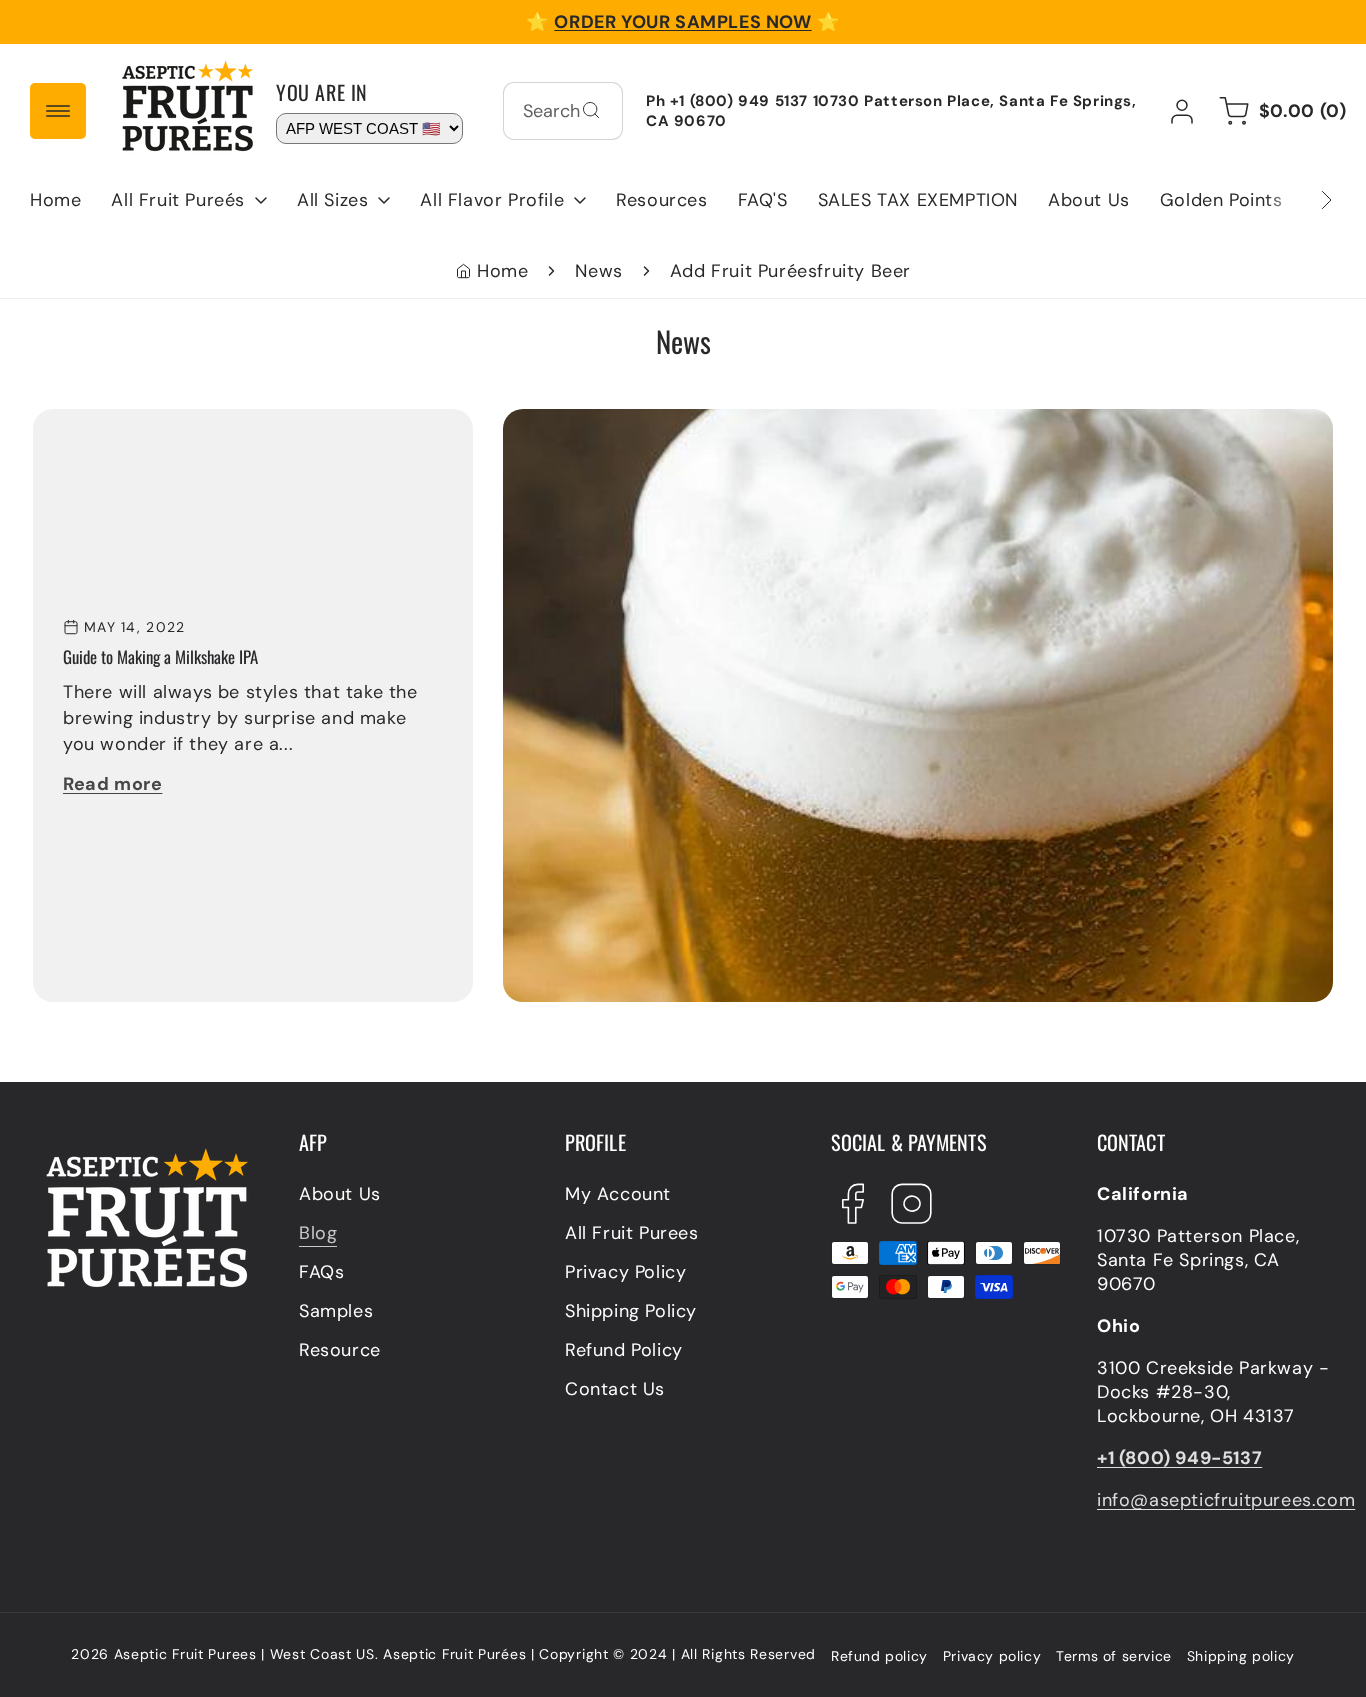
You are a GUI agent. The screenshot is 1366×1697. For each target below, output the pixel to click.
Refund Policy (624, 1350)
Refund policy (879, 1656)
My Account (618, 1194)
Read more (112, 784)
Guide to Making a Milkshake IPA (643, 421)
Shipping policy (1241, 1656)
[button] (189, 200)
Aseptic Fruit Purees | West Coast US (244, 1654)
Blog (318, 1233)
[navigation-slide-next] (1301, 200)
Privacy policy (992, 1656)
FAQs (321, 1272)
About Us (340, 1194)
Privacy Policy (625, 1272)
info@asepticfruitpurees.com (1226, 1500)
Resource (340, 1350)
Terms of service (1114, 1656)
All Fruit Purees (632, 1233)
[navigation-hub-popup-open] (58, 111)
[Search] (591, 110)
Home (502, 271)
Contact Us (615, 1389)
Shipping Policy (631, 1311)
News (598, 271)
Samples (336, 1311)
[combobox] (563, 111)
